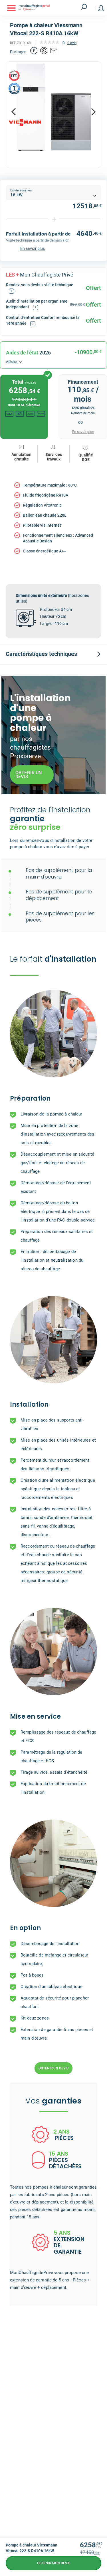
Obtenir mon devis (54, 2563)
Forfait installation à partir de (38, 234)
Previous (14, 112)
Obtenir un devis (53, 2068)
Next (93, 112)
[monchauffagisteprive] (43, 8)
